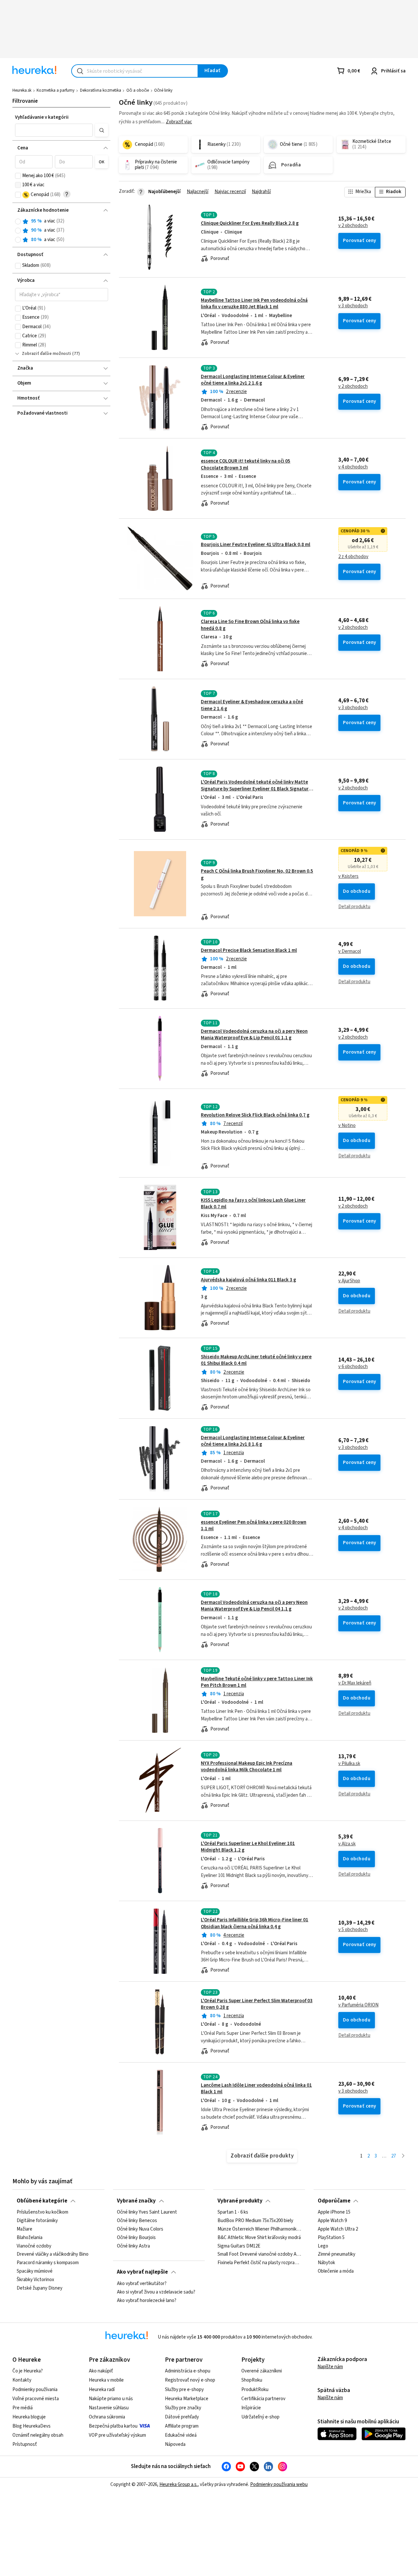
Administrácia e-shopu (188, 2371)
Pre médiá (23, 2408)
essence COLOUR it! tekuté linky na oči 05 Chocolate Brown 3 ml (246, 464)
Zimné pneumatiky (337, 2255)
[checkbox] (18, 176)
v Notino (347, 1126)
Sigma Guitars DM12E (239, 2246)
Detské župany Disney (40, 2288)
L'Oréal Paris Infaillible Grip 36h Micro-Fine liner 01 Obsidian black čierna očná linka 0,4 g (255, 1923)
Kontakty (22, 2380)
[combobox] (135, 71)
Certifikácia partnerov (263, 2399)
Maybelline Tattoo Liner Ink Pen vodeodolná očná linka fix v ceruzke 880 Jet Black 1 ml (254, 304)
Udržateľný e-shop (260, 2417)
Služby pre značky (183, 2408)
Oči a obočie (138, 90)
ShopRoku (252, 2380)
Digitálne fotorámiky (37, 2221)
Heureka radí (102, 2390)
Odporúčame (334, 2201)
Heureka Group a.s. (178, 2485)
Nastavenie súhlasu (109, 2408)
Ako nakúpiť (101, 2371)
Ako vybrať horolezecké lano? (147, 2300)
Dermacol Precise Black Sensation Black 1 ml (249, 950)
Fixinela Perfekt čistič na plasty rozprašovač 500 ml (259, 2263)
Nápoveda (175, 2444)
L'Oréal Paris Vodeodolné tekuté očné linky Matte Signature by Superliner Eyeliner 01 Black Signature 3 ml (256, 789)
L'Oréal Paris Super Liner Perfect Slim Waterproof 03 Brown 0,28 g (257, 2004)
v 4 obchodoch (353, 467)
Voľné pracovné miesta (36, 2399)
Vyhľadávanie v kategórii (42, 117)
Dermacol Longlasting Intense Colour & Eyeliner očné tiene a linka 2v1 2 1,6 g (253, 380)
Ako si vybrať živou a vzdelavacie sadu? (156, 2292)
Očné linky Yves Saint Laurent (147, 2212)
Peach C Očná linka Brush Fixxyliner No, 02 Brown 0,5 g (257, 874)
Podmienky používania (35, 2390)
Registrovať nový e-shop (190, 2380)
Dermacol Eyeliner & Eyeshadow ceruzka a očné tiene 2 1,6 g (252, 705)
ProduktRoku (255, 2390)
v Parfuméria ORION (358, 2005)
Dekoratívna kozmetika (101, 90)
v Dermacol (350, 952)
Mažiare (24, 2229)
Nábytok (326, 2263)
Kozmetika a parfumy (56, 90)
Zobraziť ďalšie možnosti (47, 354)
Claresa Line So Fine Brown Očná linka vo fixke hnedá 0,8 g (250, 625)
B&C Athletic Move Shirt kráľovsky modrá (259, 2238)
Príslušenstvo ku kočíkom (42, 2212)
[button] (54, 130)
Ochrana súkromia (107, 2417)
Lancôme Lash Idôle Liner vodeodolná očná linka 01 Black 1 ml (256, 2088)
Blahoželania (30, 2238)
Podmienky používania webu (279, 2485)
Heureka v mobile (106, 2380)
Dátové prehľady (182, 2417)
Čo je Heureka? (28, 2371)
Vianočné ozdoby (34, 2246)
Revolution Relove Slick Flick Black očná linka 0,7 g (255, 1115)
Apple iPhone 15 (334, 2212)
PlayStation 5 (331, 2238)
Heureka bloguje (29, 2417)
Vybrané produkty (240, 2201)
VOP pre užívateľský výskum (117, 2435)
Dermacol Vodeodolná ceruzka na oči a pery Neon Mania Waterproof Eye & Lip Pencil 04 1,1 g (254, 1606)
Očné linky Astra (133, 2246)
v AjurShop (349, 1281)
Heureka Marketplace (187, 2399)
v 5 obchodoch (353, 1930)
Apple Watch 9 (332, 2221)
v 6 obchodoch (353, 1367)
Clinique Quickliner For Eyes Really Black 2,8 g (250, 223)
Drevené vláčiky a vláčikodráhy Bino (53, 2255)
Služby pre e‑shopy (184, 2390)
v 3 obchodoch (353, 306)
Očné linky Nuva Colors (140, 2229)
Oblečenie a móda (336, 2272)
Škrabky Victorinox (35, 2280)
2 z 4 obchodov (353, 557)
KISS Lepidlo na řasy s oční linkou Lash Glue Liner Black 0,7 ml (253, 1204)
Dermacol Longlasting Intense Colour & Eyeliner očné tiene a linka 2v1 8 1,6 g (253, 1441)
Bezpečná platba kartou (113, 2426)
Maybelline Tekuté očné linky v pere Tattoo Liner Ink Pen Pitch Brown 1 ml (257, 1682)
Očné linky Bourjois (136, 2238)
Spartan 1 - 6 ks (233, 2212)
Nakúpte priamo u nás (111, 2399)
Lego (323, 2246)
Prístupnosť (25, 2444)
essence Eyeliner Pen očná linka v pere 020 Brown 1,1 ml (254, 1525)
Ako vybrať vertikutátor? (142, 2284)
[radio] (18, 221)
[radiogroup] (62, 230)
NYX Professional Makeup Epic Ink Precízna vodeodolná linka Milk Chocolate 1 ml (247, 1767)
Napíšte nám (330, 2367)
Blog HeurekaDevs (32, 2426)
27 (394, 2156)
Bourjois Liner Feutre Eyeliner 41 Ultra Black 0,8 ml (256, 545)
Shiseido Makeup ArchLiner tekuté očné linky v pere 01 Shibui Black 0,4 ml (256, 1360)
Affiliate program (182, 2426)
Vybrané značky (136, 2201)
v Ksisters (348, 876)
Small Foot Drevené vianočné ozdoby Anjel (259, 2255)
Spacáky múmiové (35, 2272)
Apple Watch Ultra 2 (338, 2229)
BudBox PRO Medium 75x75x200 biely (255, 2221)
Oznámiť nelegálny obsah (38, 2435)
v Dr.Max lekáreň (355, 1683)
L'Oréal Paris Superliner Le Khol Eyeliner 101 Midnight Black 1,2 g (248, 1847)
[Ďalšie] (403, 2156)
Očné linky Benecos (137, 2221)
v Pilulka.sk (349, 1764)
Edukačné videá (181, 2435)
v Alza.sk (347, 1844)
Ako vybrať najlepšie (142, 2272)
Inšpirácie (251, 2408)
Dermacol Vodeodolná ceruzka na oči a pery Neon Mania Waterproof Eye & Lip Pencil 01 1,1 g (254, 1035)
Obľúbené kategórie (42, 2201)
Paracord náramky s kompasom (48, 2263)
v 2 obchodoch (353, 226)
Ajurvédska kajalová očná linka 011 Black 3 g (249, 1280)
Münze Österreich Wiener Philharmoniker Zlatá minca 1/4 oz (259, 2229)
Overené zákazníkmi (262, 2371)
